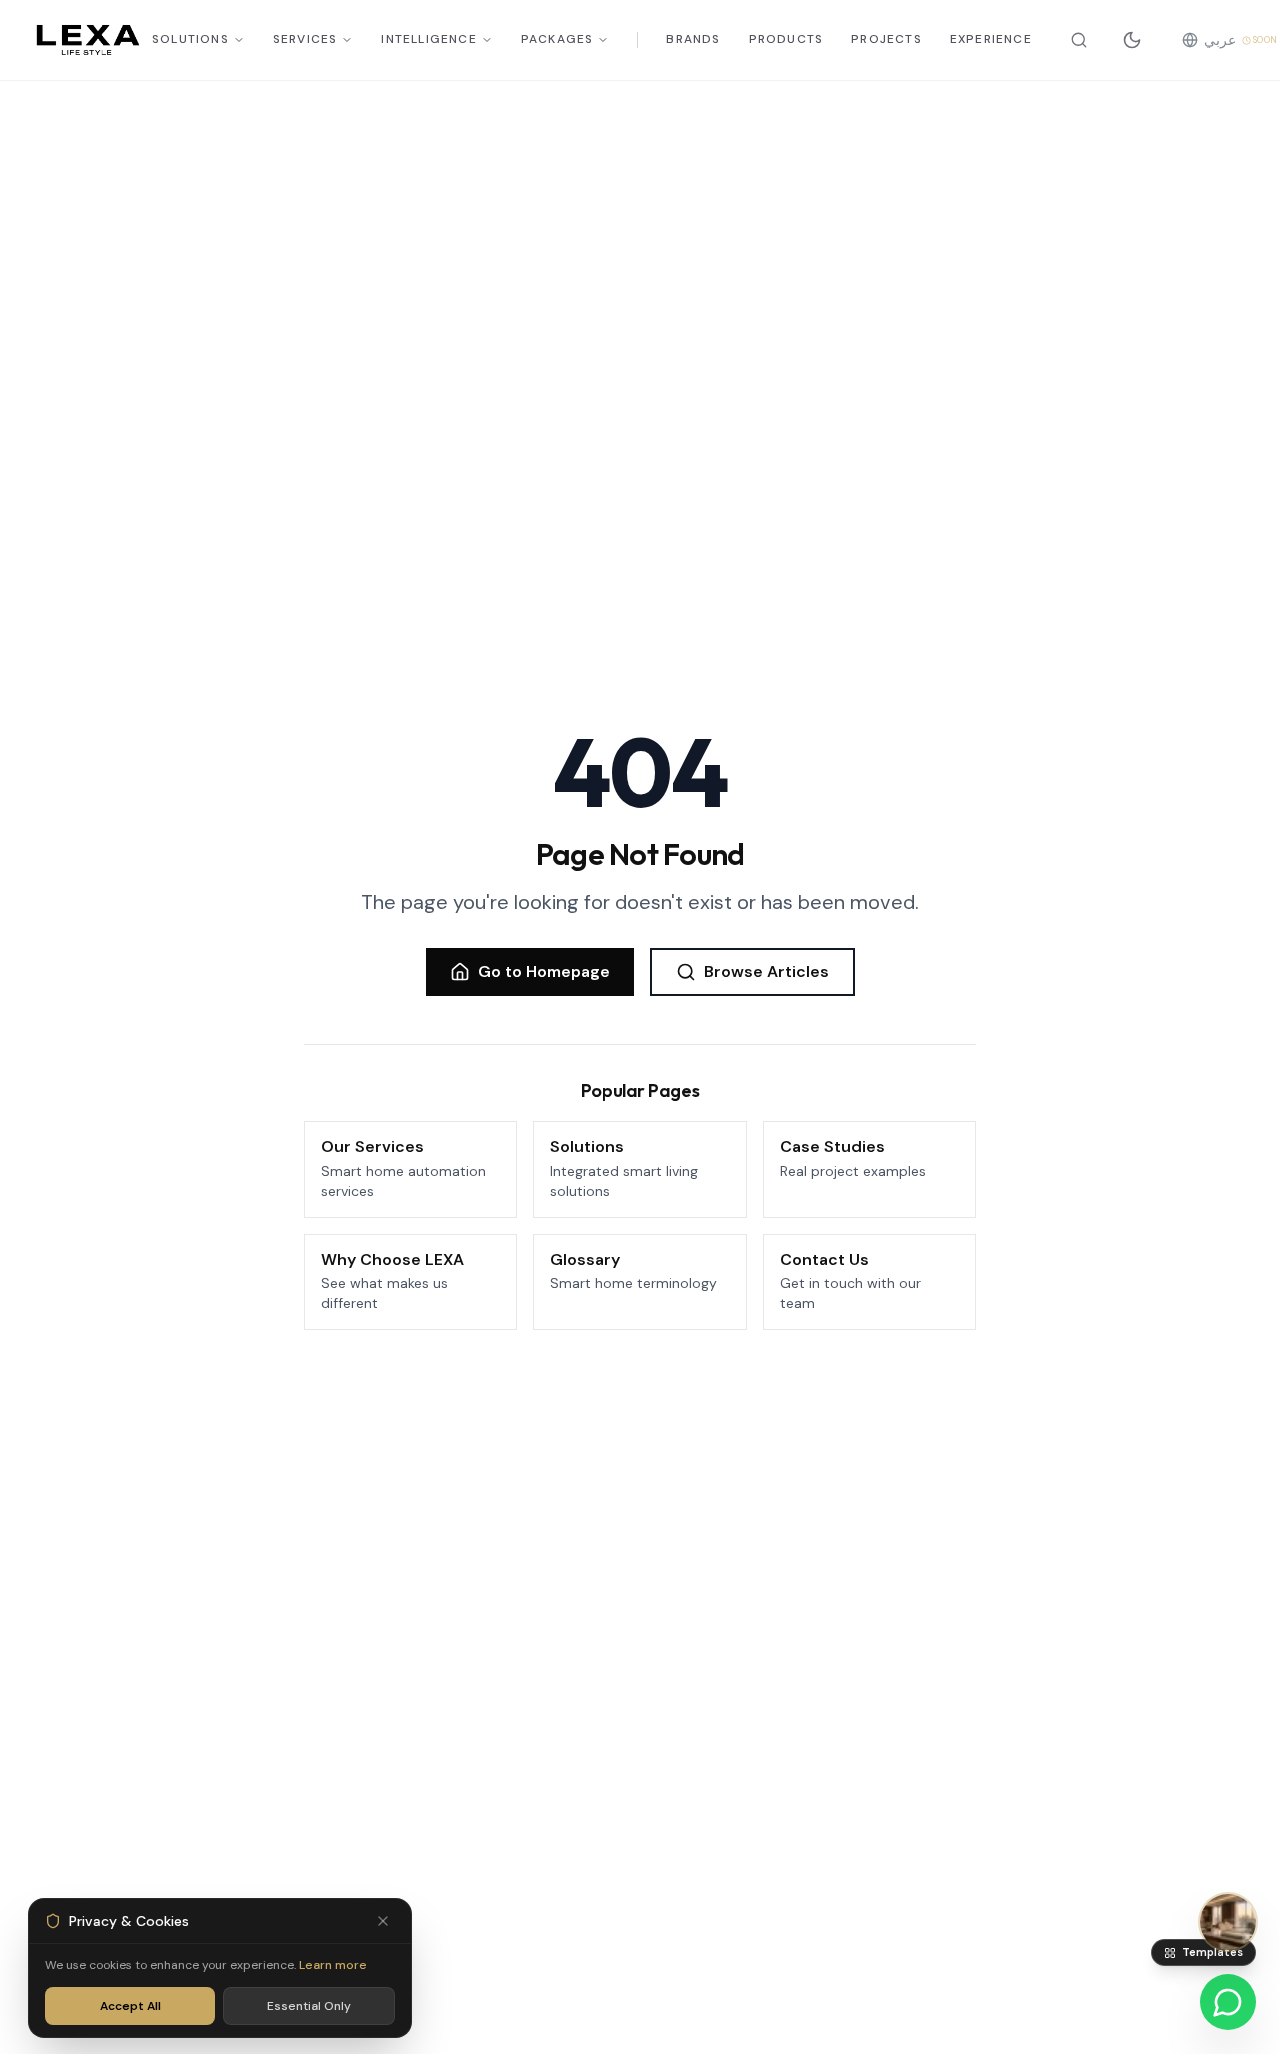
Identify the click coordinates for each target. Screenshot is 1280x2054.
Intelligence (428, 40)
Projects (886, 40)
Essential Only (309, 2006)
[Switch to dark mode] (1132, 40)
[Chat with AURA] (1228, 1922)
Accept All (130, 2006)
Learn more (333, 1965)
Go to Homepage (544, 971)
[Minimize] (383, 1921)
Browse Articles (766, 971)
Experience (991, 40)
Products (786, 40)
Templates (1212, 1952)
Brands (693, 40)
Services (305, 40)
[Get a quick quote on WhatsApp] (1228, 2002)
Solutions (190, 40)
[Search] (1079, 40)
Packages (557, 40)
